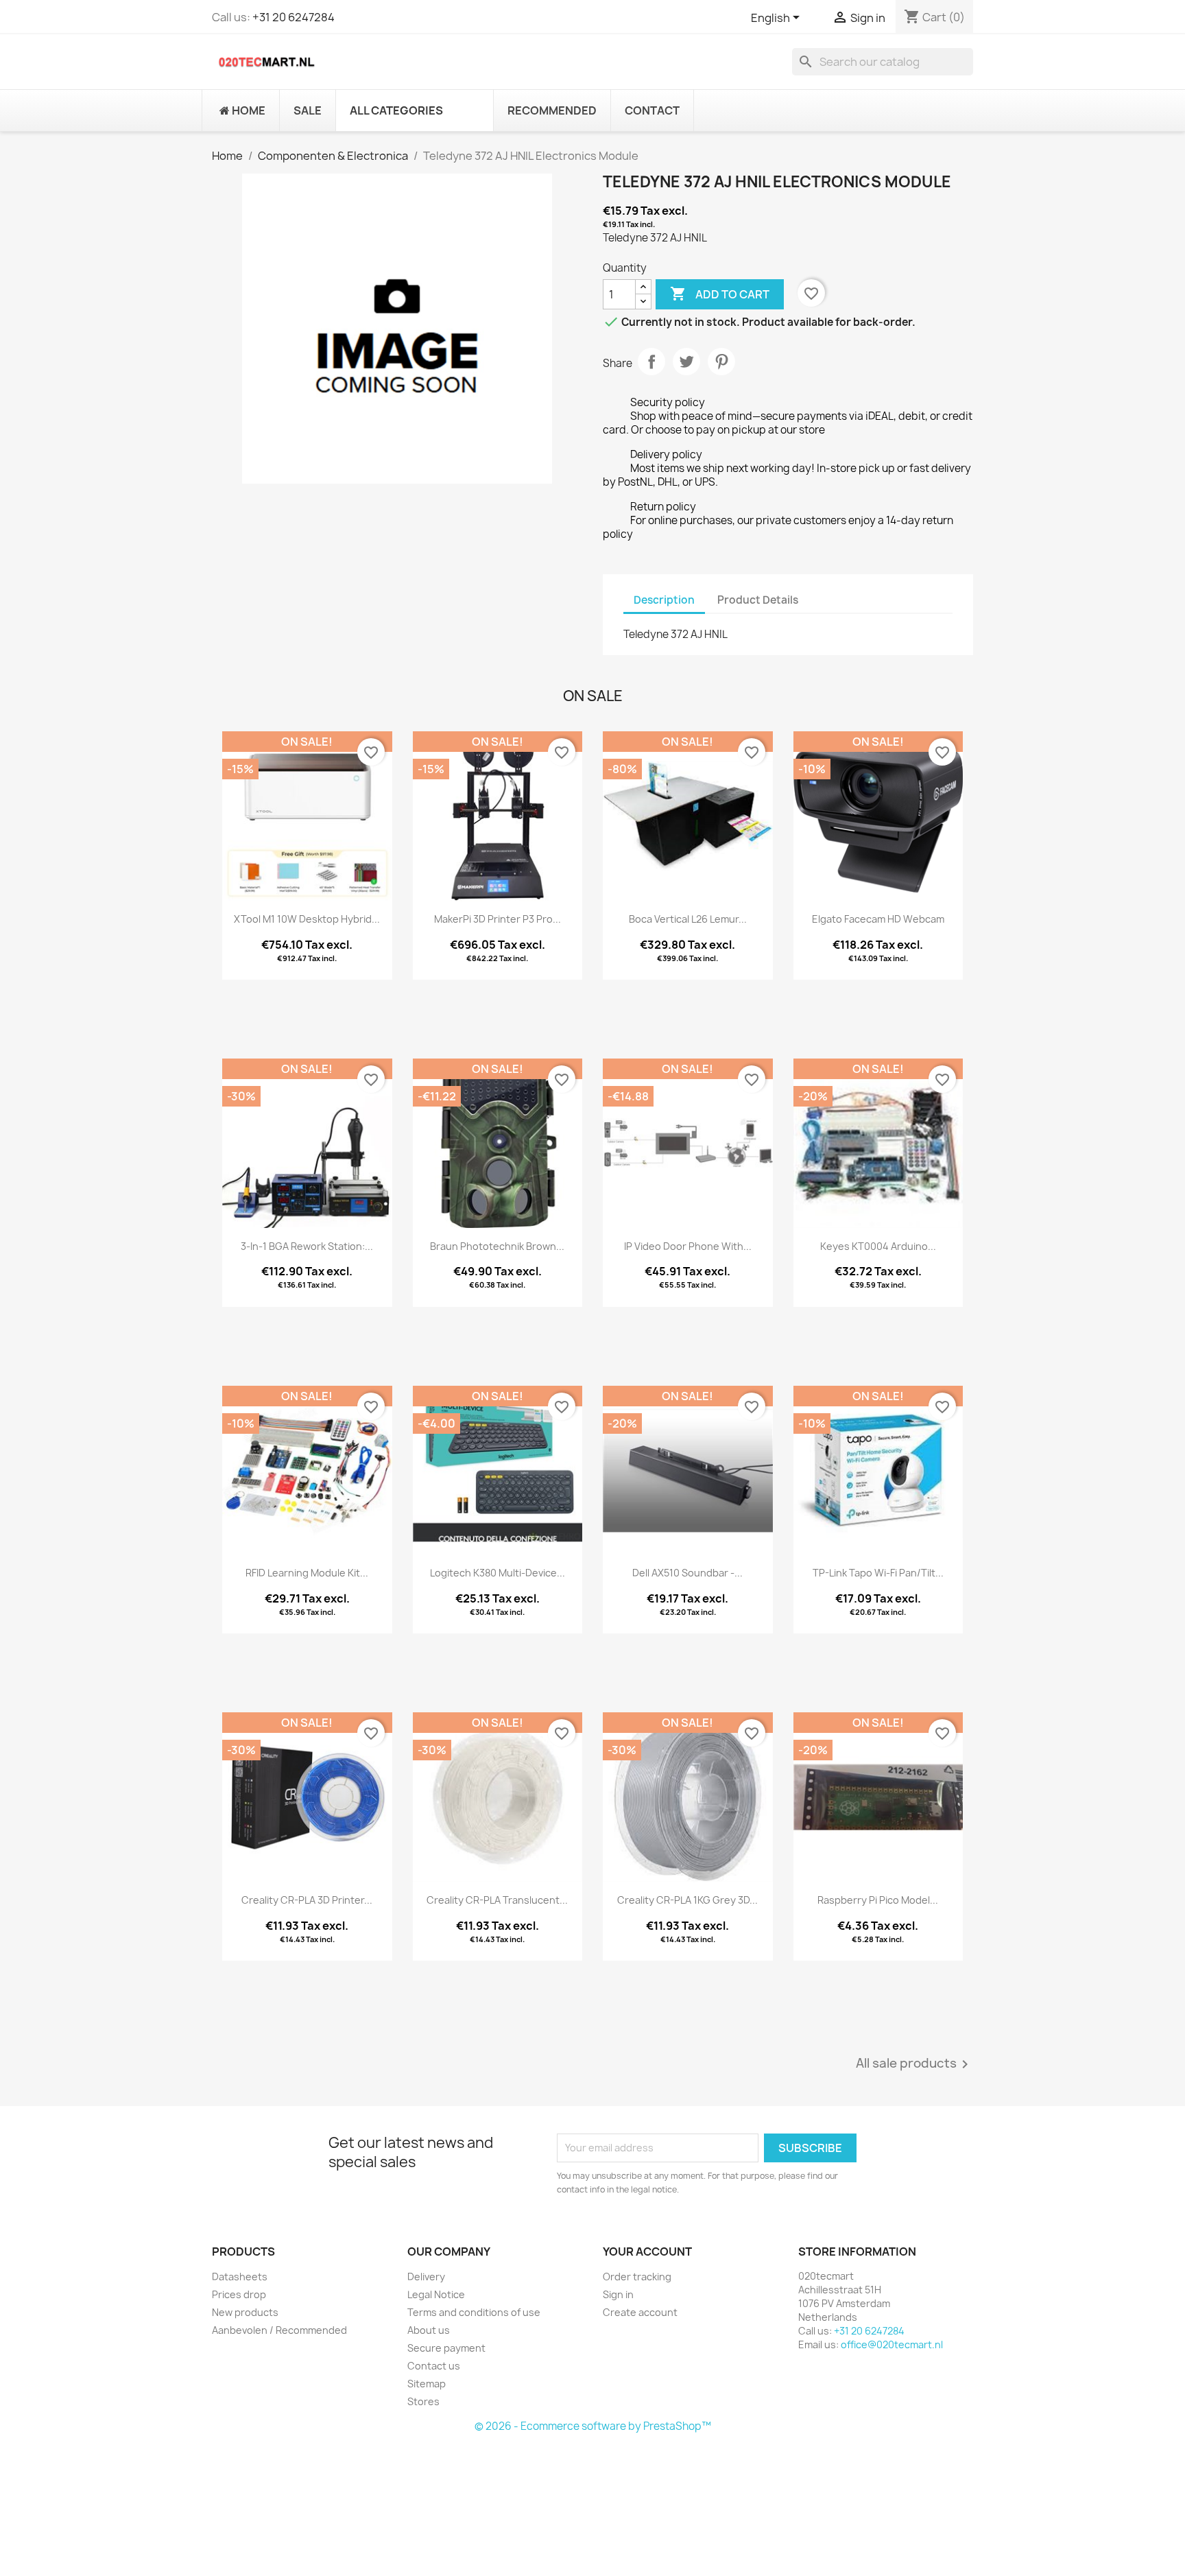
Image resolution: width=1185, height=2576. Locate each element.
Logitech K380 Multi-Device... (498, 1573)
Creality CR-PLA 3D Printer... (307, 1900)
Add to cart (720, 294)
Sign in (618, 2294)
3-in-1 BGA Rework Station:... (307, 1246)
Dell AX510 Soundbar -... (687, 1573)
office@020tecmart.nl (892, 2344)
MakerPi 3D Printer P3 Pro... (498, 919)
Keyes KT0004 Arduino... (878, 1246)
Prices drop (239, 2294)
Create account (640, 2312)
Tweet (686, 362)
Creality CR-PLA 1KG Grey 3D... (687, 1900)
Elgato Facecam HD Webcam (878, 919)
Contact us (434, 2366)
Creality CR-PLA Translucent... (497, 1900)
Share (651, 362)
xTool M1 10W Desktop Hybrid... (307, 919)
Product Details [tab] (758, 600)
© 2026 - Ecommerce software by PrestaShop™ (593, 2426)
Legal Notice (436, 2294)
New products (245, 2312)
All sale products (914, 2064)
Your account (647, 2252)
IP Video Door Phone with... (688, 1246)
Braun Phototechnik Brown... (497, 1246)
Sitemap (427, 2384)
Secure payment (446, 2348)
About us (429, 2330)
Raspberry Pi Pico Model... (878, 1900)
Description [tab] (664, 600)
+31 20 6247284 (294, 17)
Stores (423, 2401)
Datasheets (240, 2277)
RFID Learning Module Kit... (307, 1573)
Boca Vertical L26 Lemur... (688, 919)
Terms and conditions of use (474, 2312)
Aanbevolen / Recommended (279, 2330)
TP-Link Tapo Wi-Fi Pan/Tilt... (878, 1573)
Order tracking (637, 2277)
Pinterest (721, 362)
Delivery (426, 2277)
